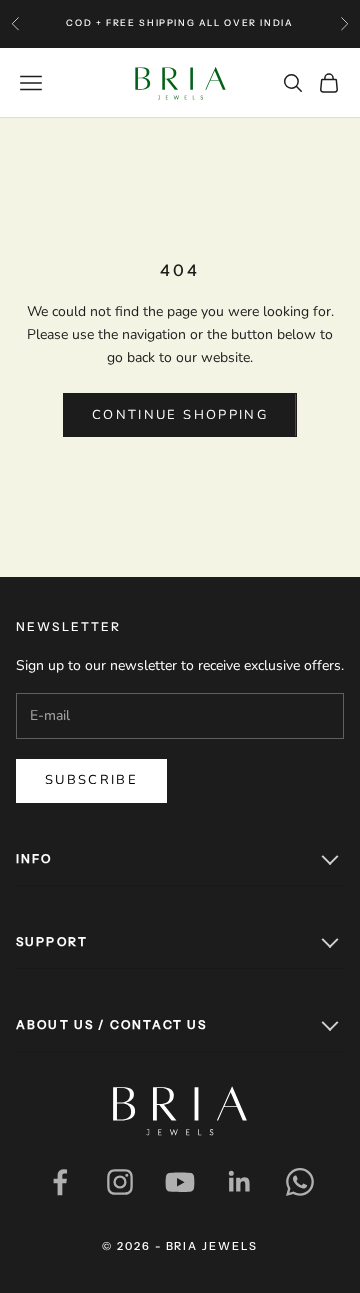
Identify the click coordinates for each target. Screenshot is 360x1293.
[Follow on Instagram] (120, 1182)
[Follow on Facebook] (60, 1182)
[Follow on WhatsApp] (300, 1182)
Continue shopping (180, 415)
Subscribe (91, 780)
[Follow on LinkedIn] (240, 1182)
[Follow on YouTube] (180, 1182)
